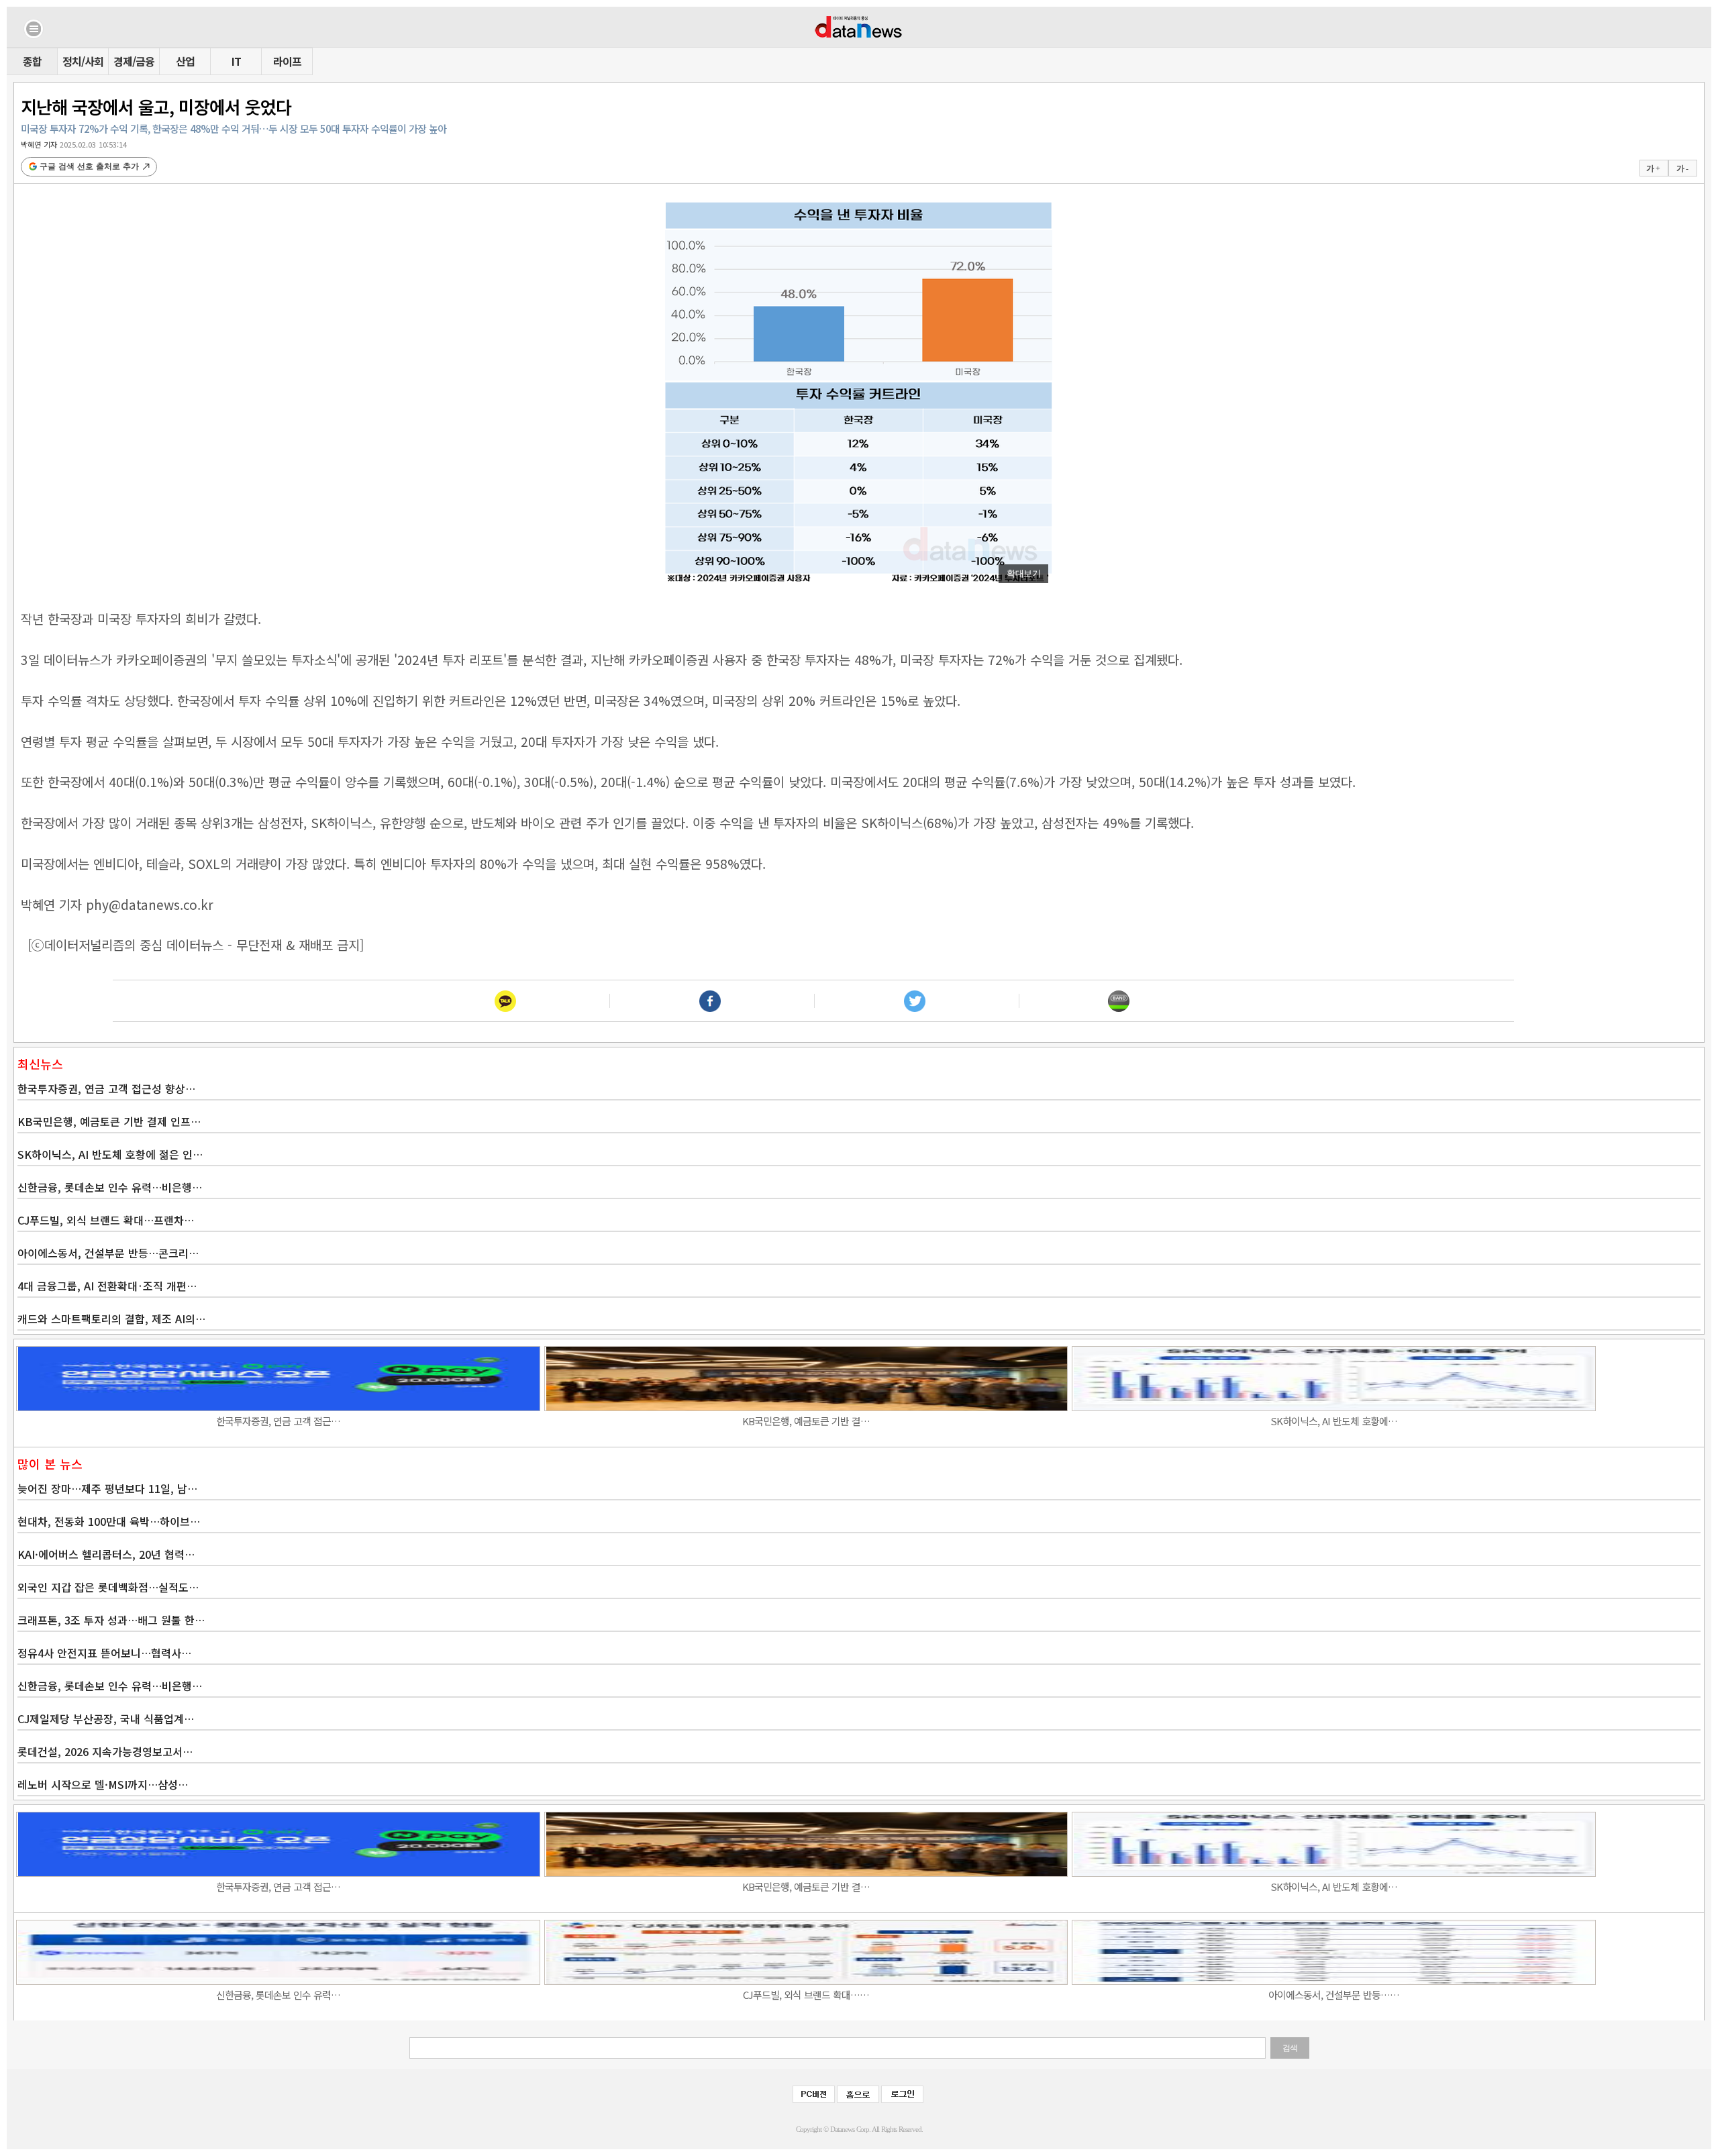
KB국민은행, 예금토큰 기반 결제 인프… (109, 1121)
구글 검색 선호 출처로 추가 (89, 166)
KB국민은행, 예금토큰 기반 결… (806, 1421)
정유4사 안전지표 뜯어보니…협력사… (104, 1653)
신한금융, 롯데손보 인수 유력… (278, 1995)
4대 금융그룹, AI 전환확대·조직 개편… (107, 1286)
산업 (185, 61)
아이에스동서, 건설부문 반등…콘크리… (108, 1253)
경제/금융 (134, 61)
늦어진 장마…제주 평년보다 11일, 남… (107, 1488)
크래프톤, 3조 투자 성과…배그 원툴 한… (111, 1620)
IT (236, 61)
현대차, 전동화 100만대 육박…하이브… (109, 1521)
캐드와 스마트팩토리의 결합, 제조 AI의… (111, 1319)
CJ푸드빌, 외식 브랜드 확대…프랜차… (106, 1220)
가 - (1682, 168)
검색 (1290, 2048)
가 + (1653, 168)
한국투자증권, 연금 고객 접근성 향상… (106, 1088)
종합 (32, 61)
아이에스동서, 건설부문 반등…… (1334, 1995)
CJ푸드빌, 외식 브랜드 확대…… (806, 1995)
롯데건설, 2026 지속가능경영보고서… (105, 1751)
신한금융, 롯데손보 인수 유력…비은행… (110, 1187)
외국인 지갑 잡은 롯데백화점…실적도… (108, 1587)
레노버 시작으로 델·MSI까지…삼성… (103, 1784)
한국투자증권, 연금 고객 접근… (278, 1421)
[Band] (1119, 1001)
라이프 (287, 61)
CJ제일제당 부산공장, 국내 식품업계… (106, 1718)
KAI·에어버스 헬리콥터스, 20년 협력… (106, 1554)
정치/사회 (83, 61)
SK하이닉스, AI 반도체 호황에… (1334, 1421)
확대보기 (1023, 573)
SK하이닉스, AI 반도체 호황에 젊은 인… (110, 1154)
